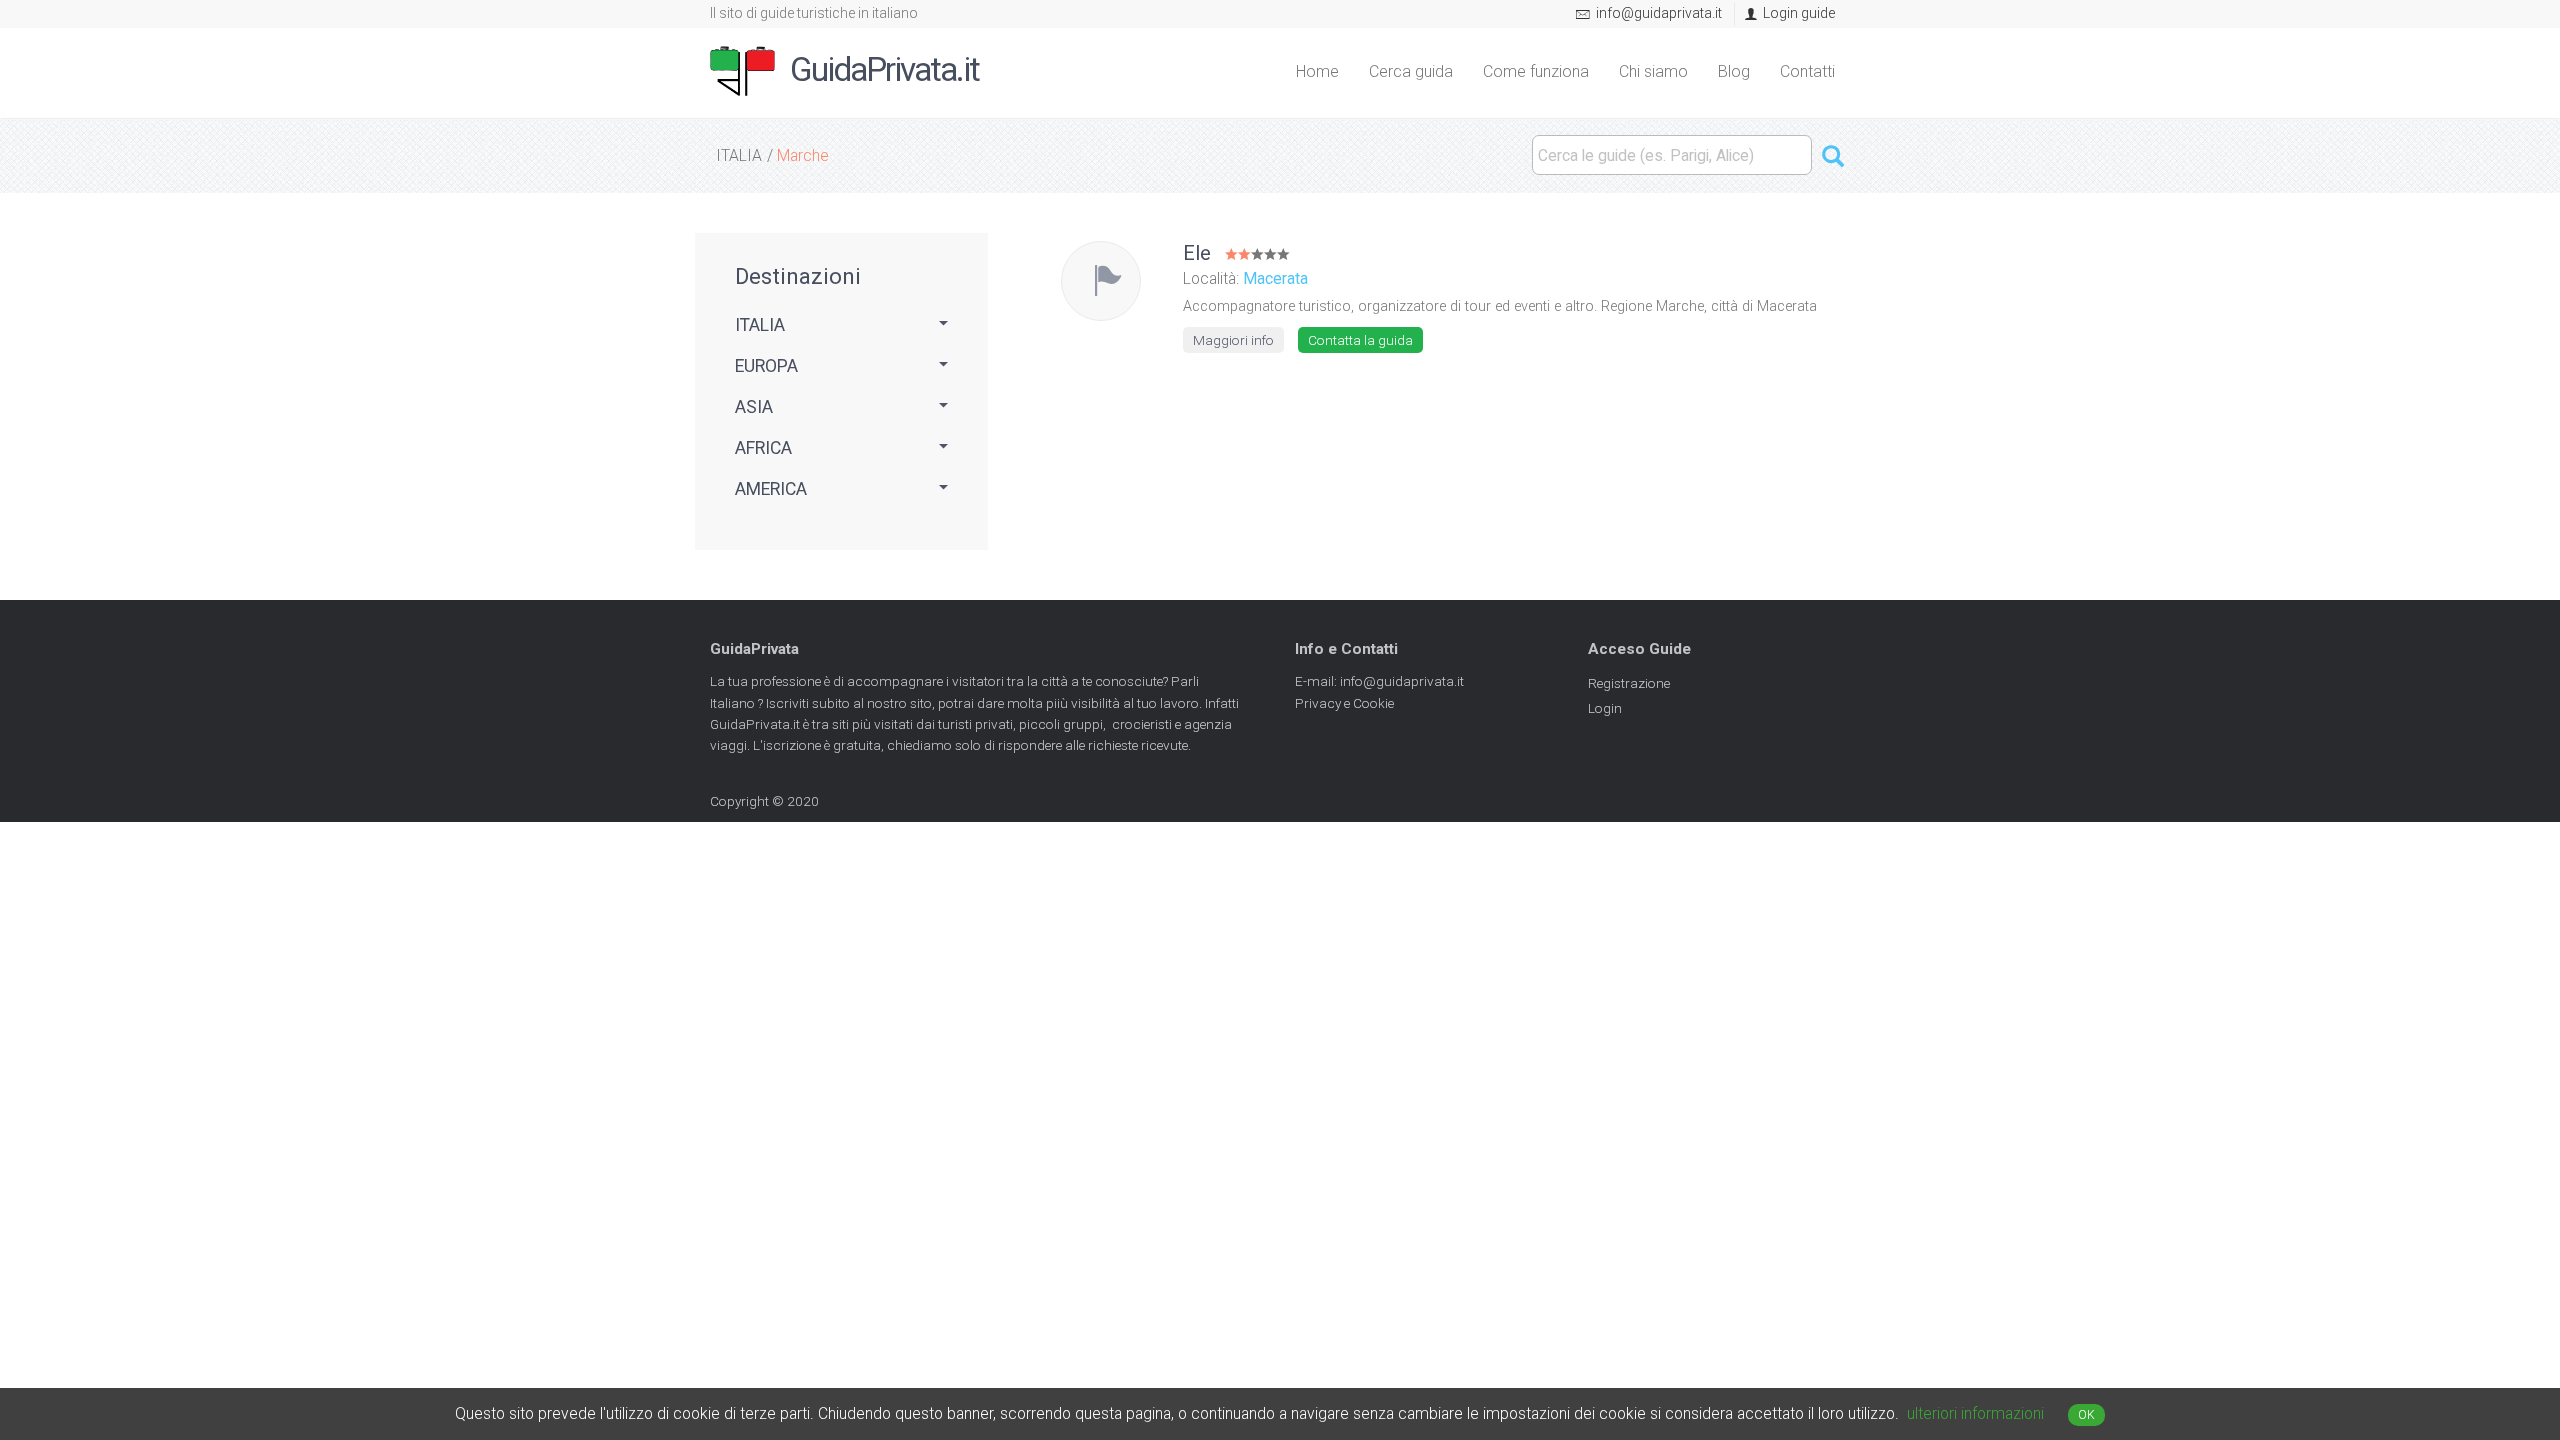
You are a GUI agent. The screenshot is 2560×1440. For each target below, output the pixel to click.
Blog (1734, 71)
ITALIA (739, 155)
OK (2086, 1415)
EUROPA (766, 366)
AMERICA (771, 489)
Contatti (1807, 71)
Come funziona (1536, 71)
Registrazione (1629, 683)
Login (1605, 708)
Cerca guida (1411, 71)
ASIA (754, 407)
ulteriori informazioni (1975, 1413)
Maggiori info (1233, 340)
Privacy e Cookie (1344, 703)
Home (1317, 71)
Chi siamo (1653, 71)
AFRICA (763, 448)
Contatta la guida (1360, 340)
